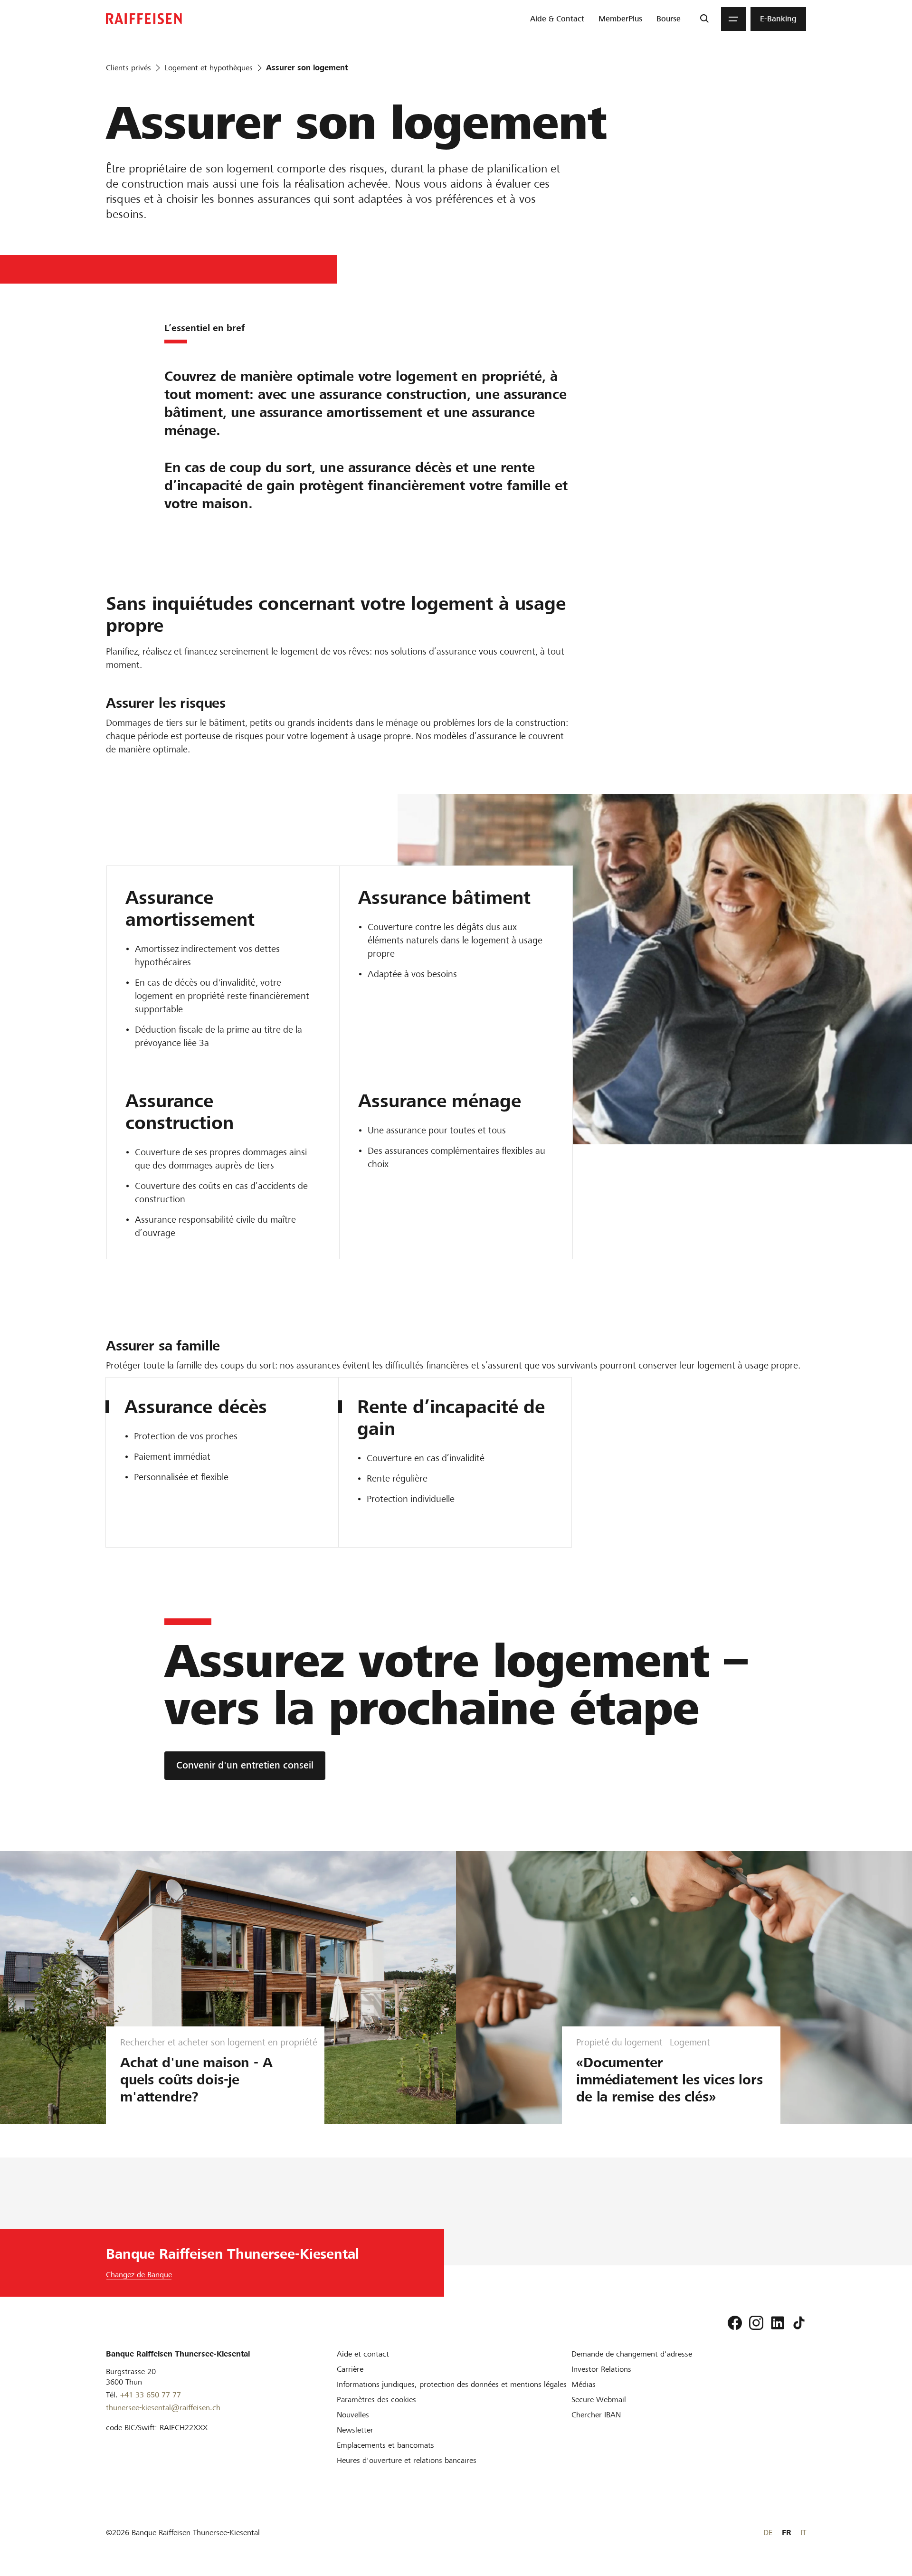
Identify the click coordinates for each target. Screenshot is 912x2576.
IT (803, 2533)
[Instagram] (756, 2323)
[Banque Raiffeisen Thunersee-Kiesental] (144, 19)
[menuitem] (557, 19)
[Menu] (733, 19)
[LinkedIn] (778, 2323)
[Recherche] (704, 19)
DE (768, 2533)
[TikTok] (799, 2323)
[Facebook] (735, 2323)
